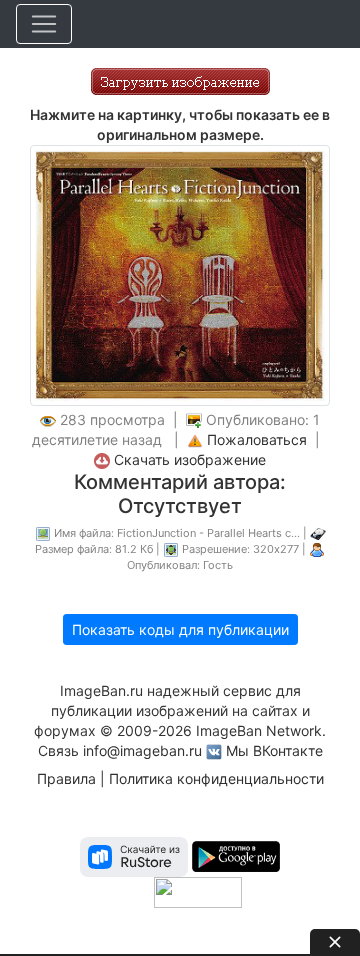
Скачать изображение (190, 459)
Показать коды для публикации (180, 629)
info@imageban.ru (142, 750)
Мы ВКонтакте (274, 750)
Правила (66, 778)
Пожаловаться (257, 439)
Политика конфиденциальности (216, 778)
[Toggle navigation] (44, 24)
